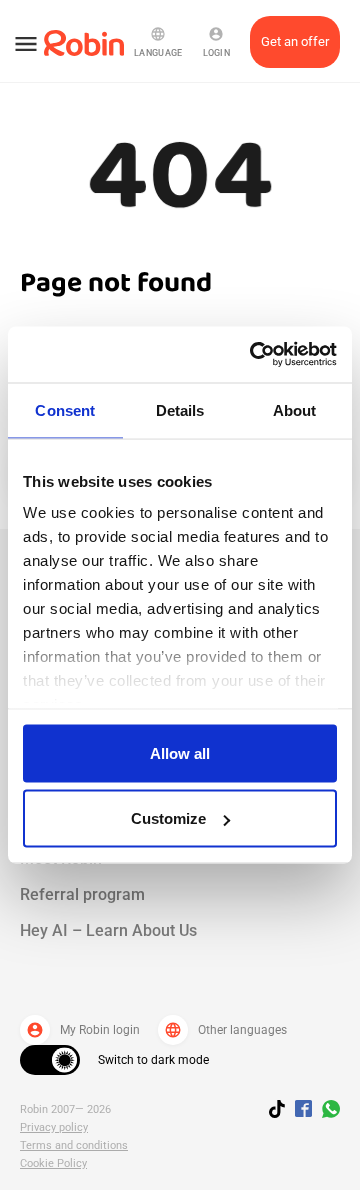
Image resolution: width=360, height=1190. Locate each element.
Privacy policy (54, 1127)
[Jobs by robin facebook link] (303, 1110)
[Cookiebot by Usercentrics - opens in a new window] (254, 355)
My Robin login (83, 1030)
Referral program (82, 894)
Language (158, 42)
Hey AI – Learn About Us (108, 930)
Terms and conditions (74, 1145)
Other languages (225, 1030)
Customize (168, 818)
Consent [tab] (65, 409)
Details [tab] (180, 409)
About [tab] (295, 409)
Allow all (180, 752)
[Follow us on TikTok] (282, 1112)
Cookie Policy (53, 1163)
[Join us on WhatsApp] (326, 1112)
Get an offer (295, 41)
